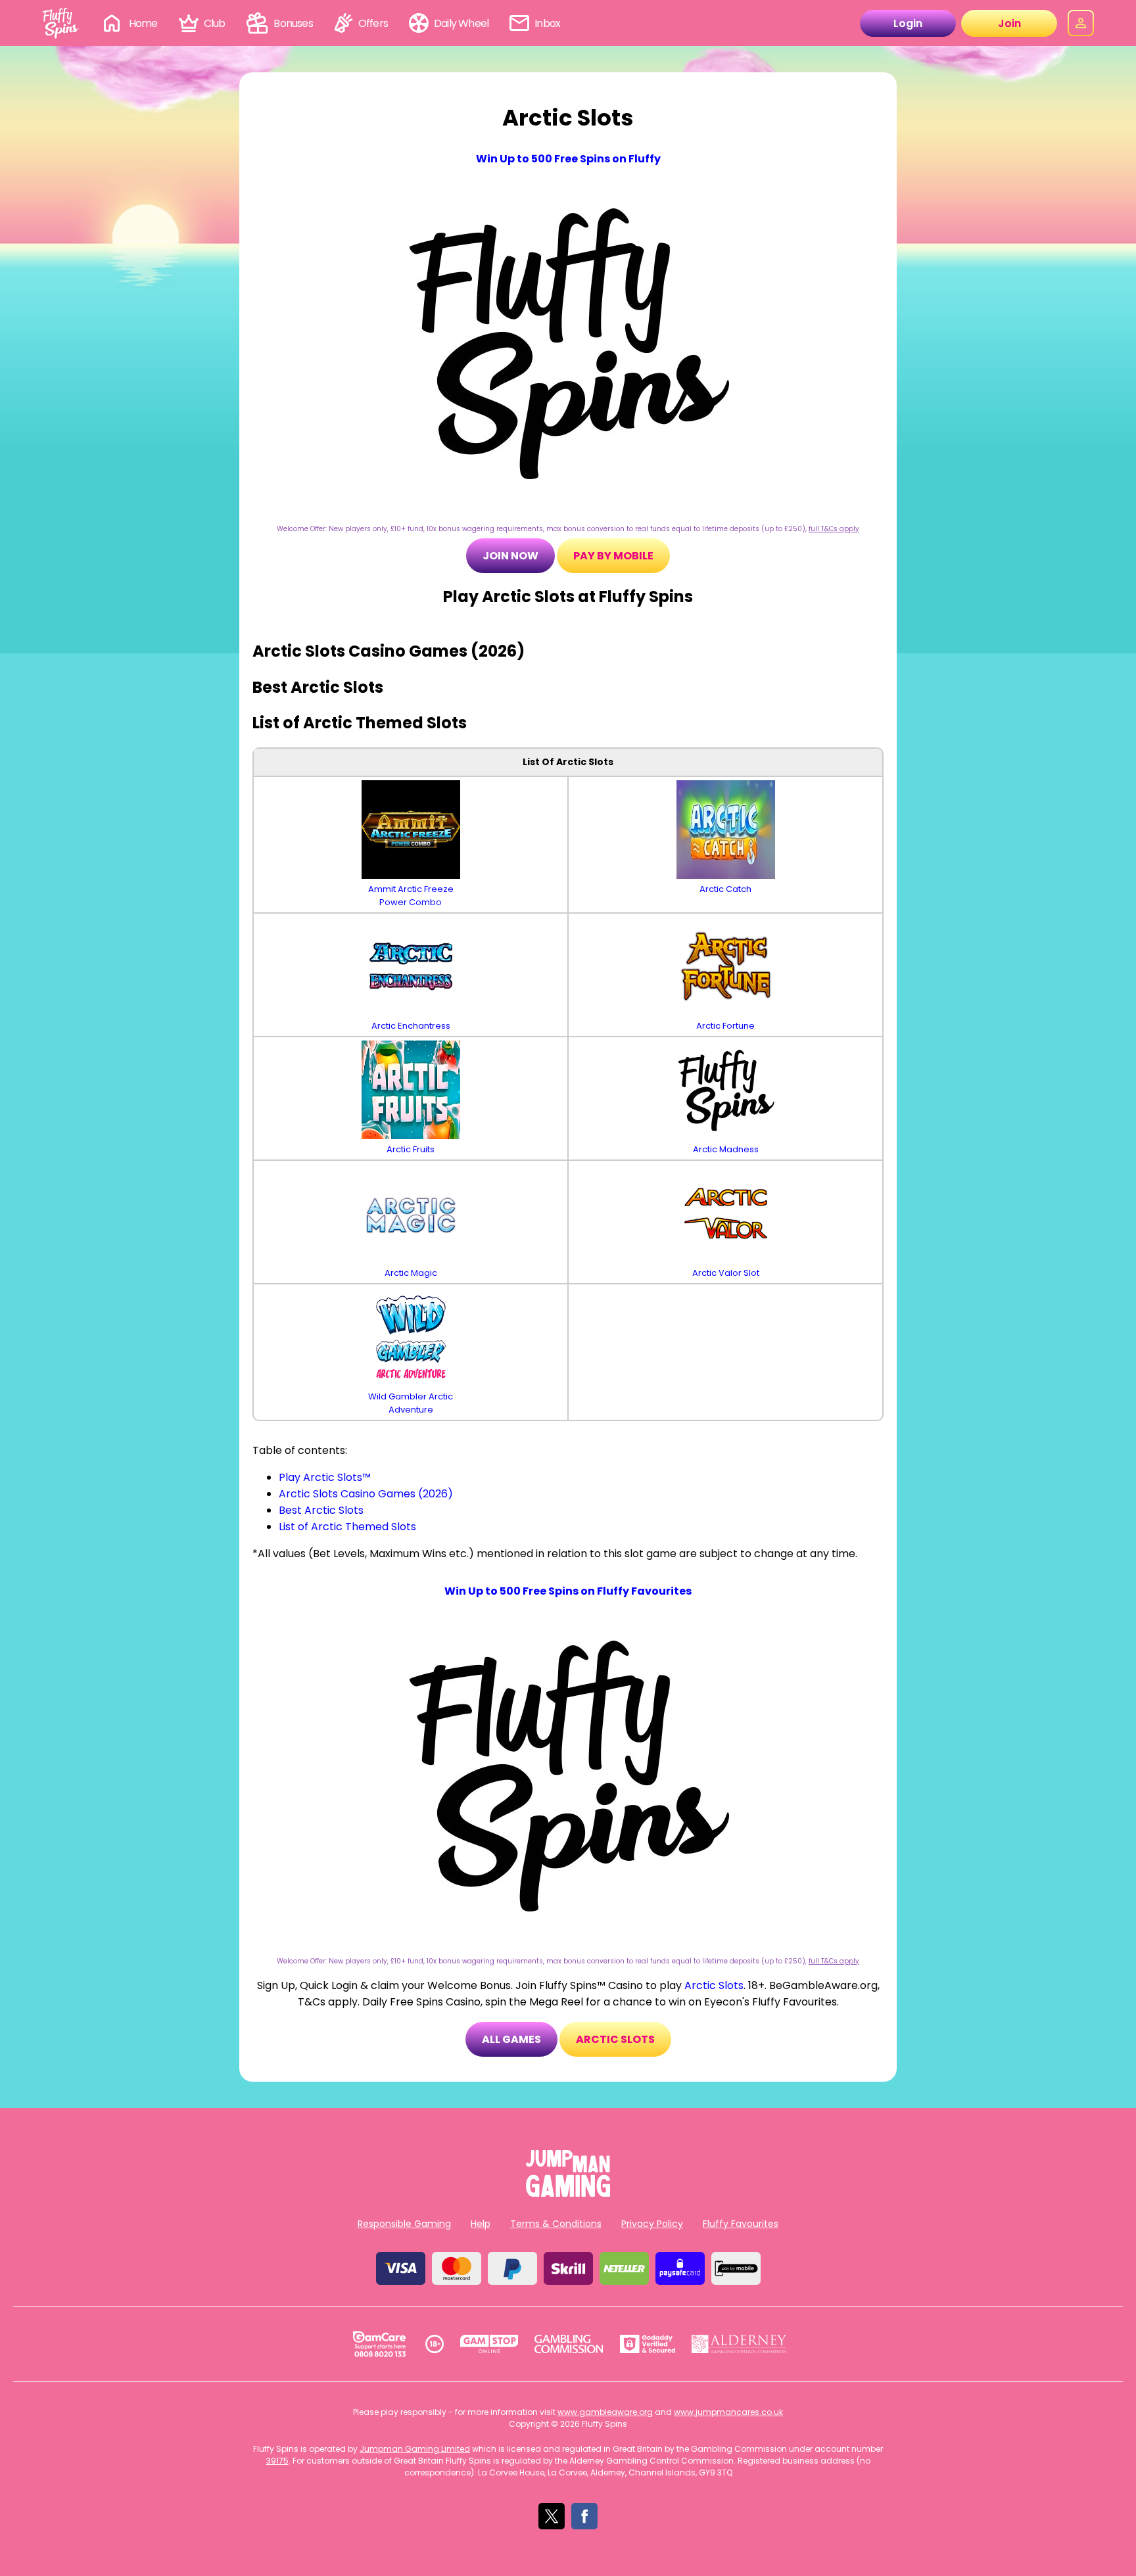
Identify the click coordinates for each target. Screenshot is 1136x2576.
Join (1009, 23)
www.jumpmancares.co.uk (728, 2412)
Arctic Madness (726, 1149)
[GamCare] (379, 2344)
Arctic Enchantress (411, 1026)
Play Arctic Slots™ (325, 1477)
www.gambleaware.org (605, 2412)
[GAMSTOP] (489, 2344)
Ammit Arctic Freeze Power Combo (411, 896)
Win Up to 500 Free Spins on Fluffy (568, 159)
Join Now (510, 556)
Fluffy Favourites (741, 2224)
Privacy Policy (652, 2224)
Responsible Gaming (404, 2224)
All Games (511, 2039)
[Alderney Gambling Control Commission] (739, 2344)
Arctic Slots (714, 1985)
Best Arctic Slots (321, 1510)
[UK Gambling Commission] (569, 2344)
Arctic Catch (725, 889)
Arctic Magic (411, 1273)
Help (481, 2224)
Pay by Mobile (613, 556)
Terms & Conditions (556, 2224)
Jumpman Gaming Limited (415, 2449)
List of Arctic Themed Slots (347, 1527)
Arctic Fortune (725, 1026)
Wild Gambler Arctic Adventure (411, 1403)
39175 (277, 2461)
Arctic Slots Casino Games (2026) (366, 1494)
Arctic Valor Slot (726, 1273)
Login (908, 23)
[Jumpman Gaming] (568, 2193)
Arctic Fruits (411, 1149)
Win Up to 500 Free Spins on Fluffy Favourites (568, 1591)
